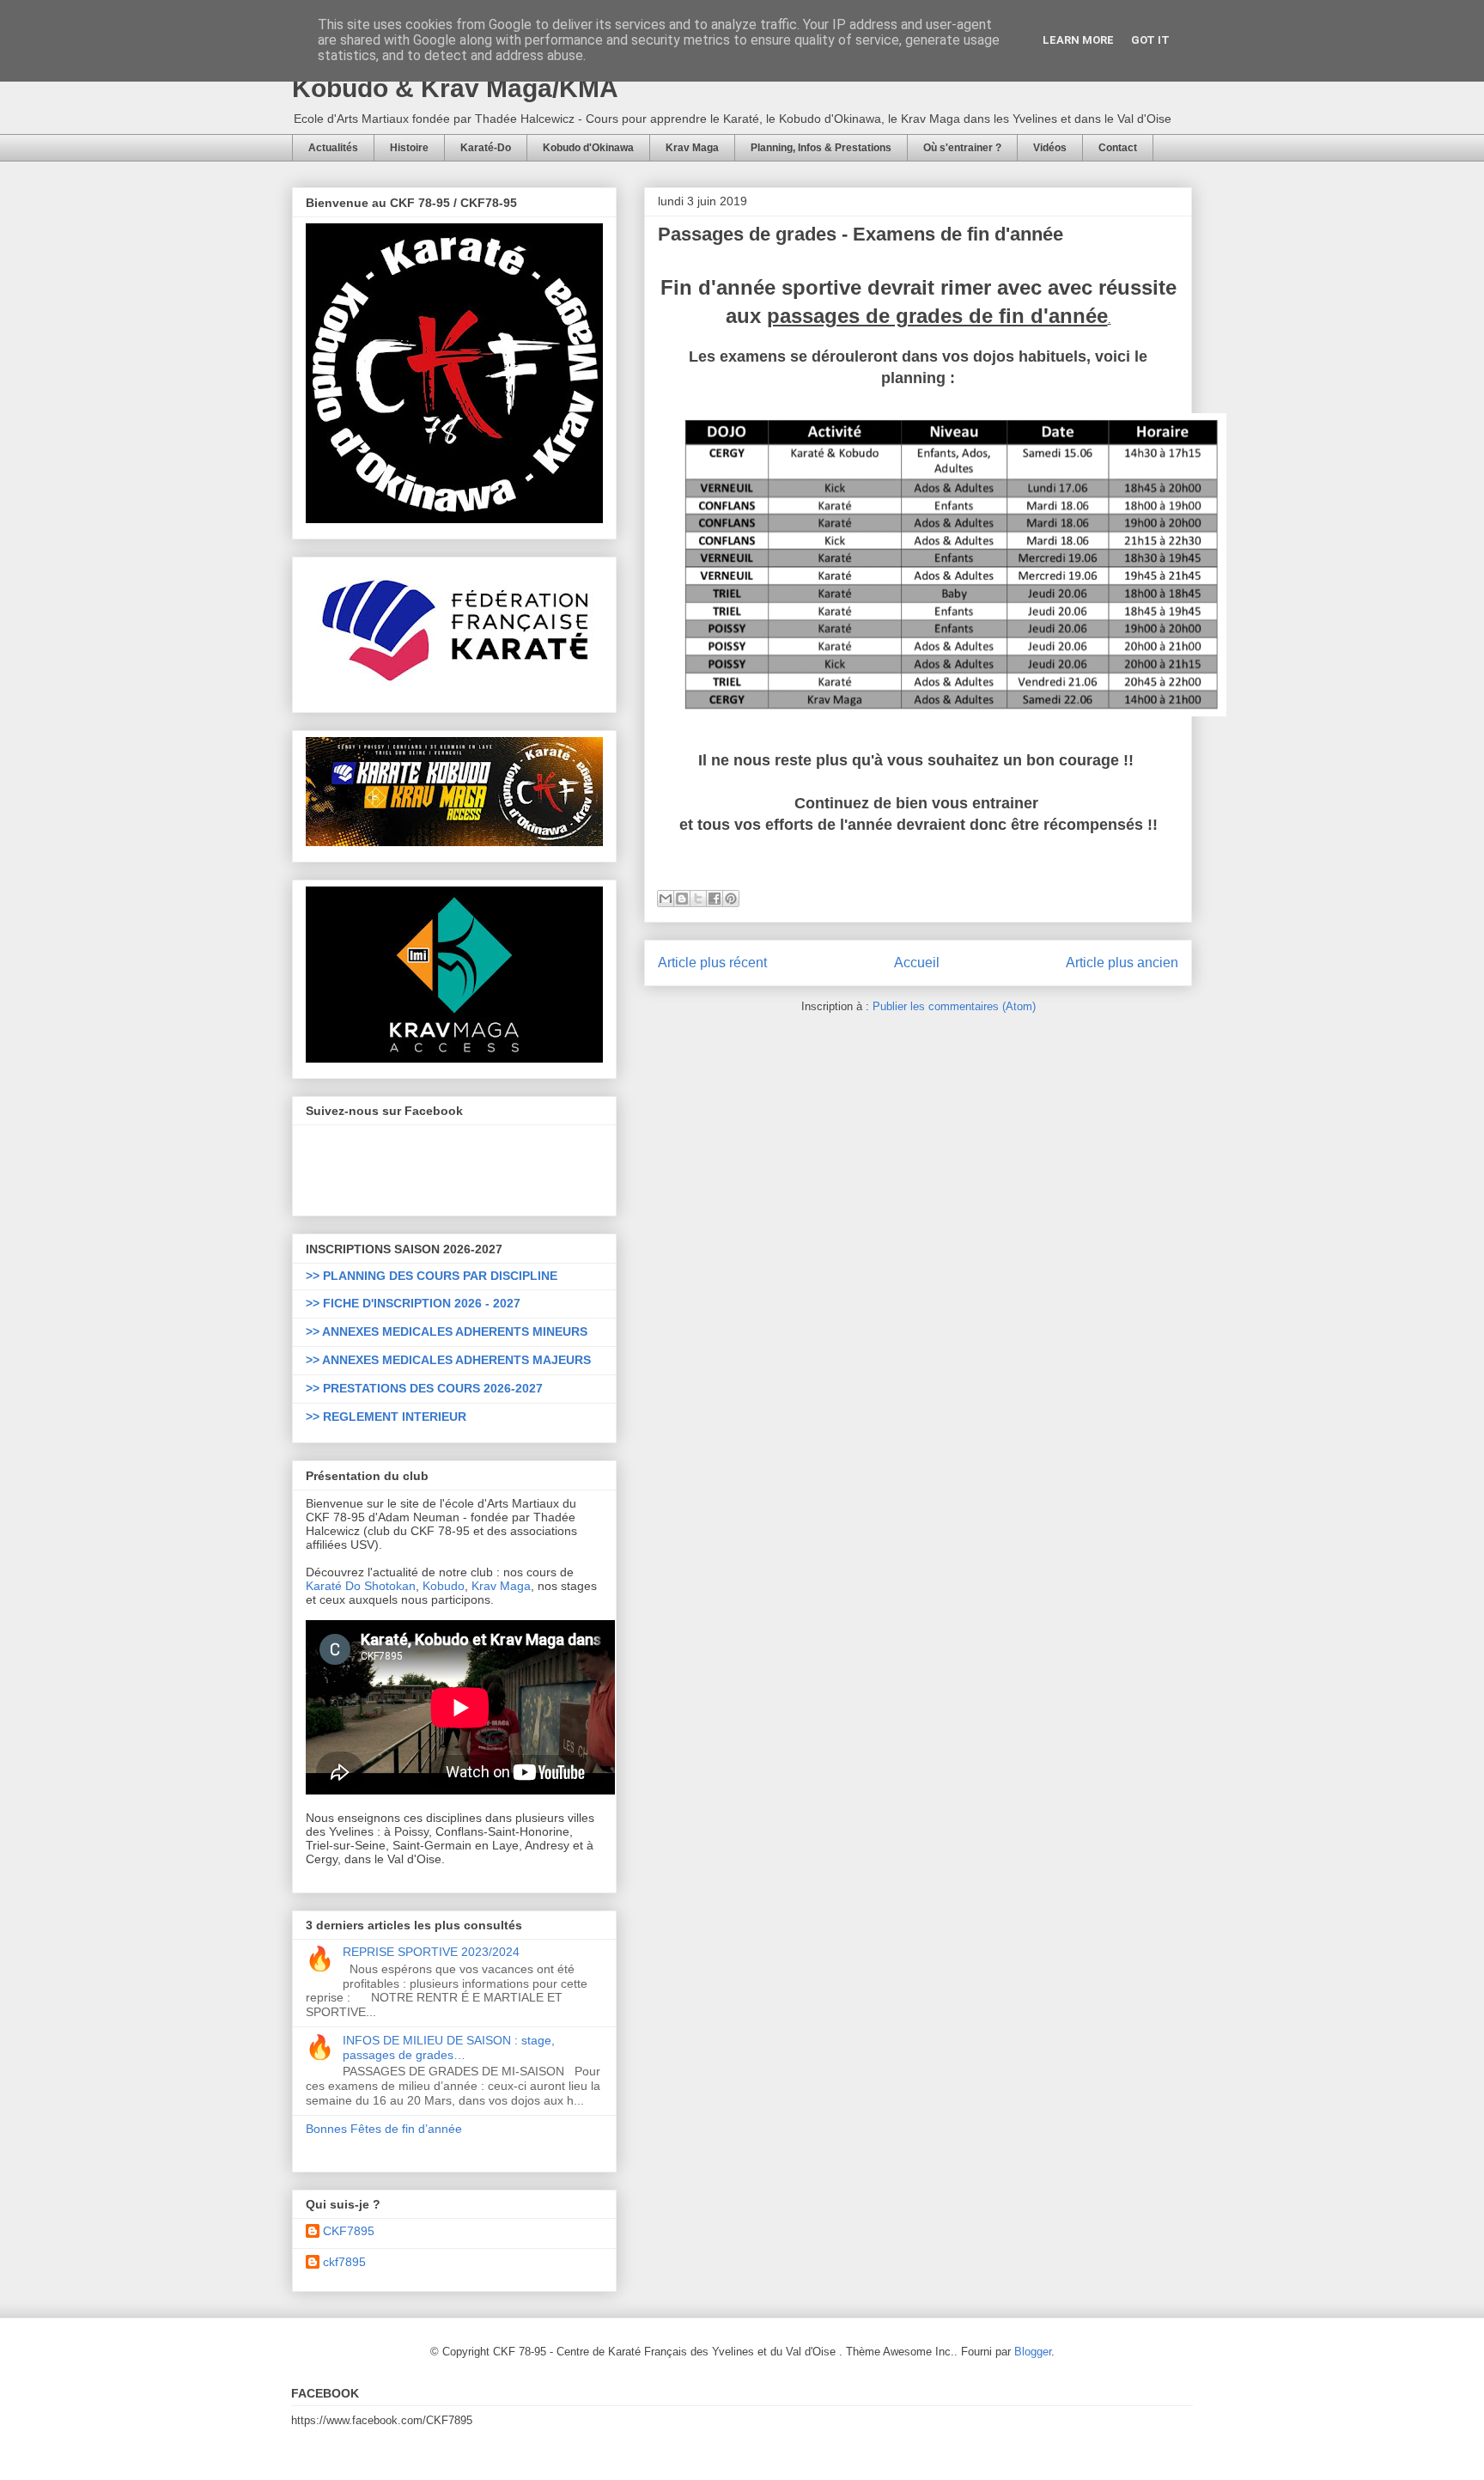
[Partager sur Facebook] (715, 899)
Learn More (1078, 40)
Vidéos (1050, 148)
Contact (1118, 148)
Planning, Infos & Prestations (821, 148)
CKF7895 (349, 2231)
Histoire (409, 148)
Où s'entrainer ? (962, 148)
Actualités (333, 148)
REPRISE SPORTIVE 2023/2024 (431, 1952)
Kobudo (444, 1586)
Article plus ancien (1122, 963)
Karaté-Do (486, 148)
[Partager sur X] (698, 899)
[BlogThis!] (682, 899)
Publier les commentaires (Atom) (954, 1006)
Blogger (1033, 2352)
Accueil (917, 963)
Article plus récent (712, 963)
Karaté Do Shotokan (361, 1586)
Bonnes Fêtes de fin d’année (384, 2129)
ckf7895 (344, 2262)
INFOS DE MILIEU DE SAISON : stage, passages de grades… (449, 2047)
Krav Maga (692, 148)
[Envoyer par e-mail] (666, 899)
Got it (1150, 40)
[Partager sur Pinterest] (731, 899)
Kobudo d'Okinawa (588, 148)
